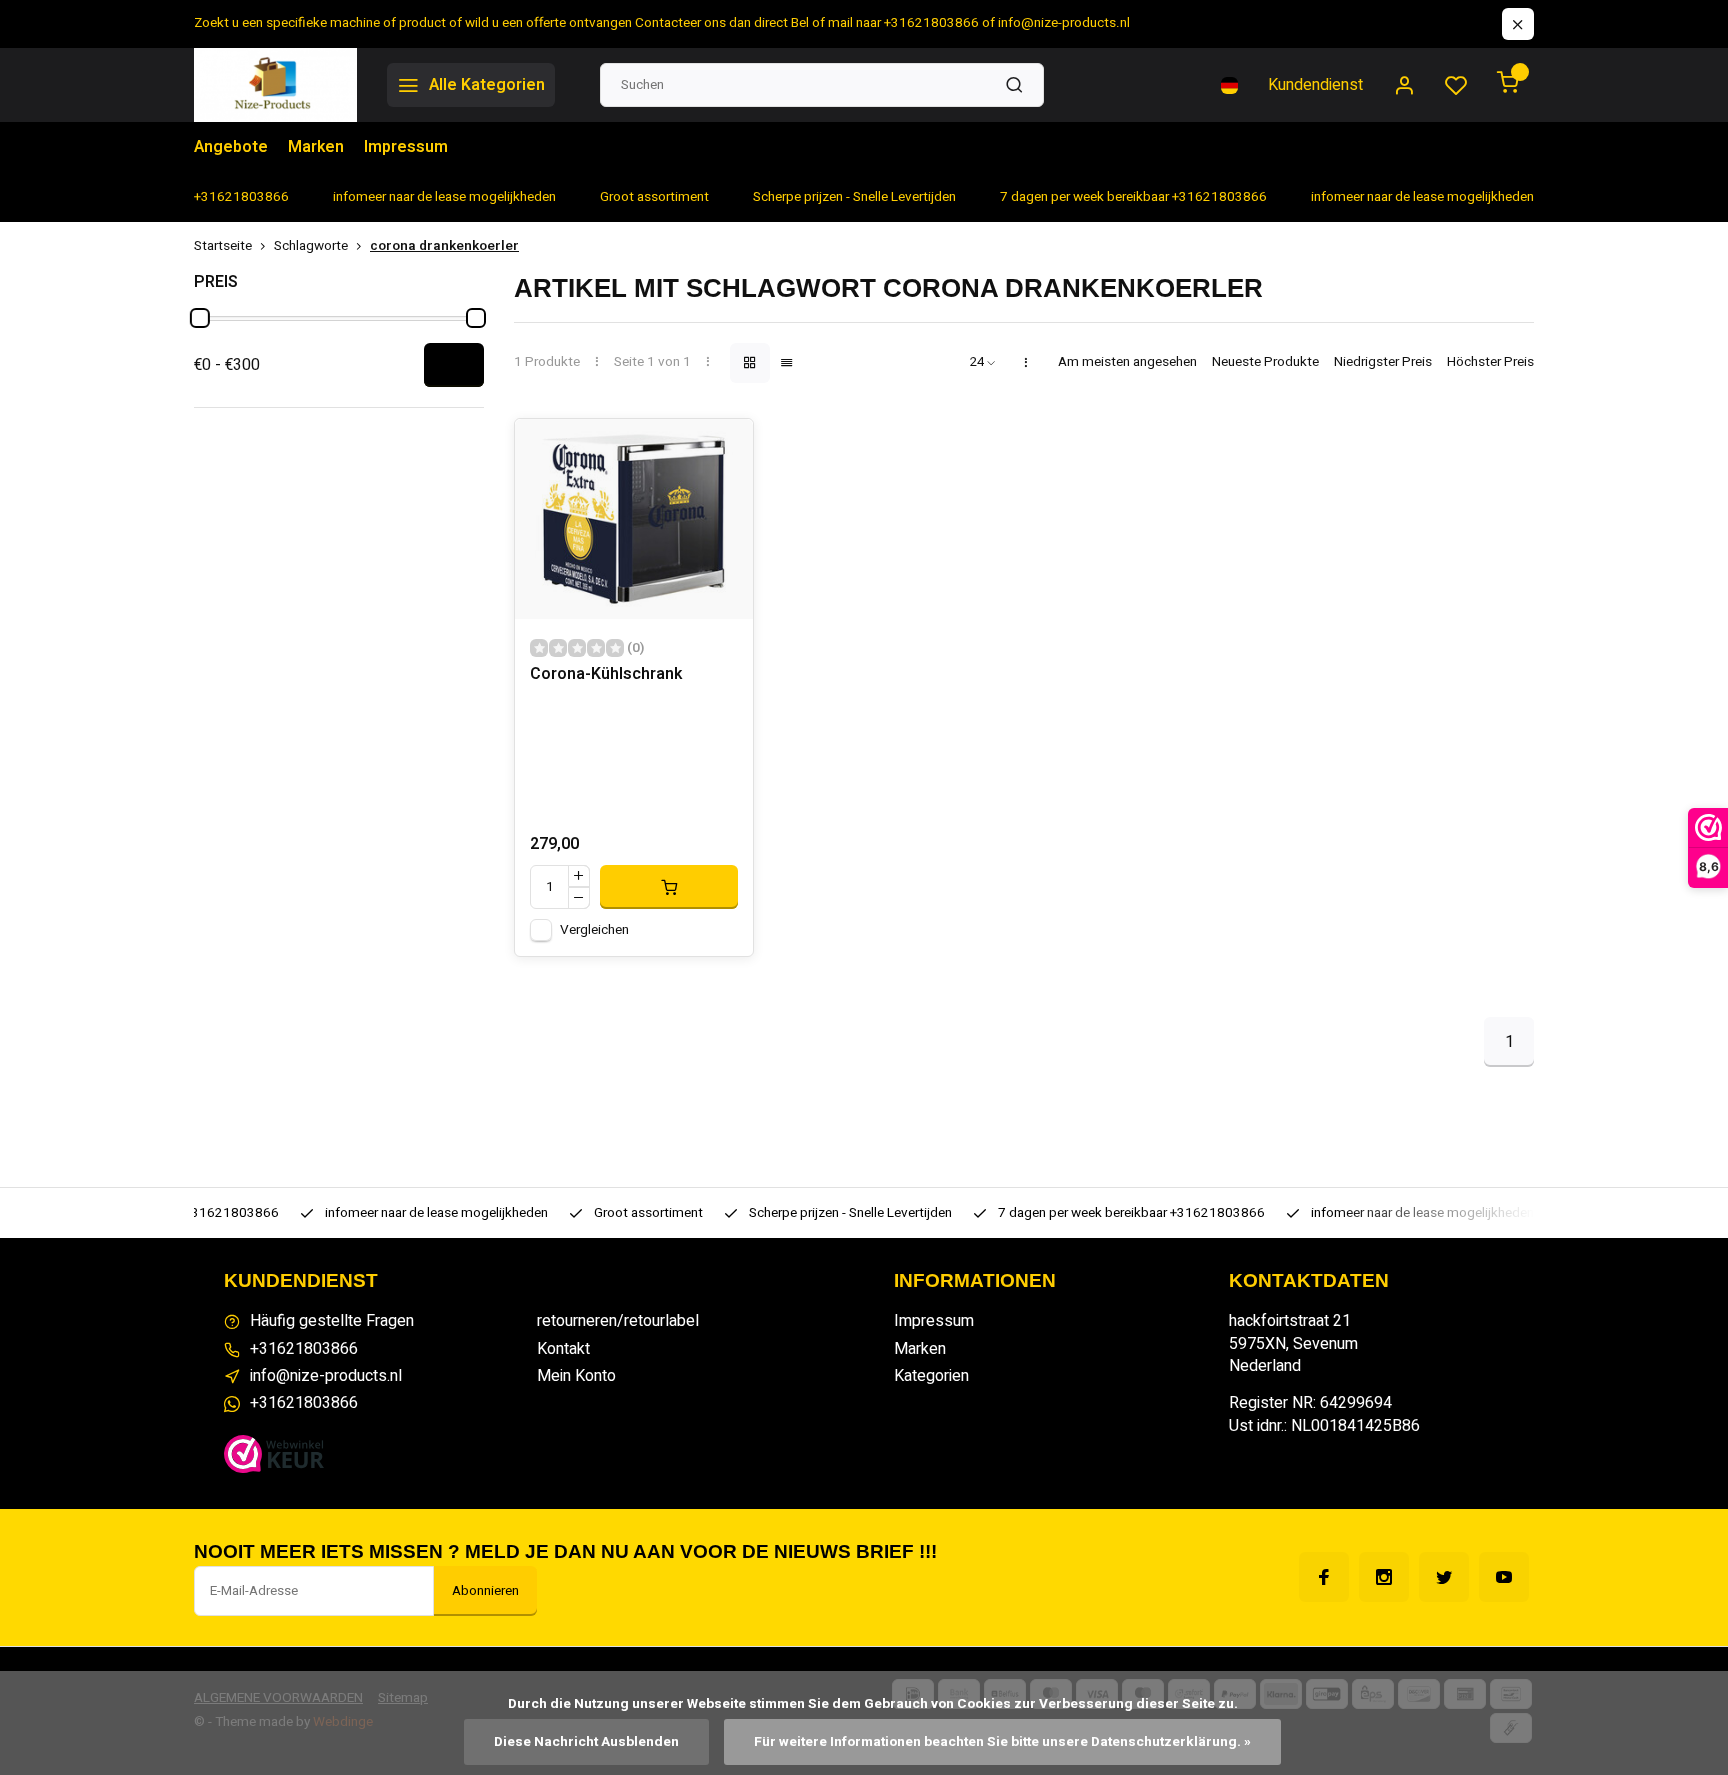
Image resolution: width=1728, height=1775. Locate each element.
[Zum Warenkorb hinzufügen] (669, 887)
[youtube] (1504, 1577)
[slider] (200, 318)
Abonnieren (485, 1591)
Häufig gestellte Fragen (332, 1321)
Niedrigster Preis (1383, 362)
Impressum (406, 147)
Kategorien (931, 1376)
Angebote (231, 147)
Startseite (223, 246)
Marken (316, 147)
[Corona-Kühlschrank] (634, 519)
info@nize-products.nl (326, 1376)
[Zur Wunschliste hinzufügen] (723, 449)
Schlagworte (311, 246)
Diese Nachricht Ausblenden (586, 1742)
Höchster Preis (1490, 362)
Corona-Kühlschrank (606, 674)
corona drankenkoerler (444, 246)
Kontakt (563, 1349)
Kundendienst (1315, 85)
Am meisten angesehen (1127, 362)
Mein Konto (576, 1376)
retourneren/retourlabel (618, 1321)
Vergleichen (594, 930)
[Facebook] (1324, 1577)
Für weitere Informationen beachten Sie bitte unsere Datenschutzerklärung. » (1002, 1742)
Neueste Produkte (1265, 362)
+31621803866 (304, 1349)
